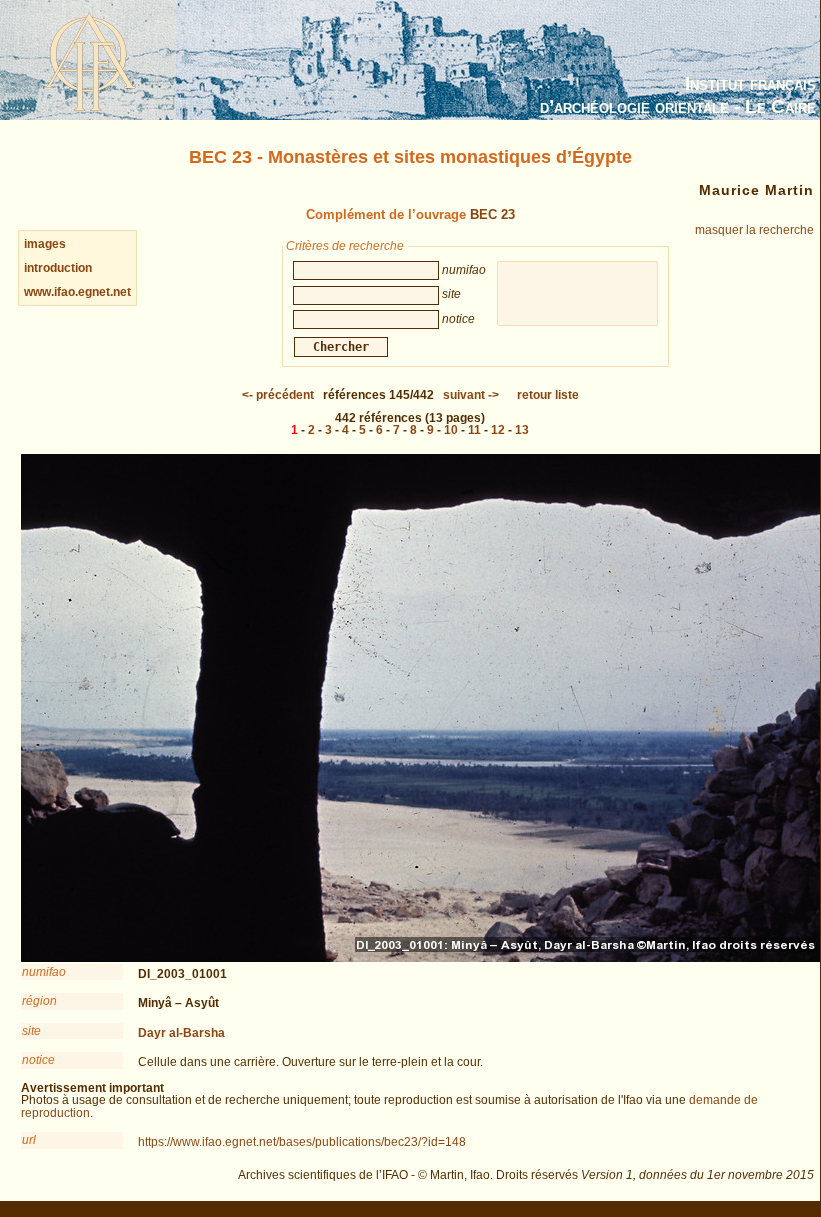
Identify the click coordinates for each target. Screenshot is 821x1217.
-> (471, 395)
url (29, 1140)
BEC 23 (492, 214)
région (39, 1001)
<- (278, 395)
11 (474, 430)
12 (498, 430)
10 (451, 430)
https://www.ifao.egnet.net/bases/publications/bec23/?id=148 (302, 1142)
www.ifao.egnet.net (77, 292)
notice (38, 1060)
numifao (44, 972)
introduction (58, 268)
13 (522, 430)
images (45, 244)
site (31, 1031)
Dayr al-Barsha (181, 1033)
